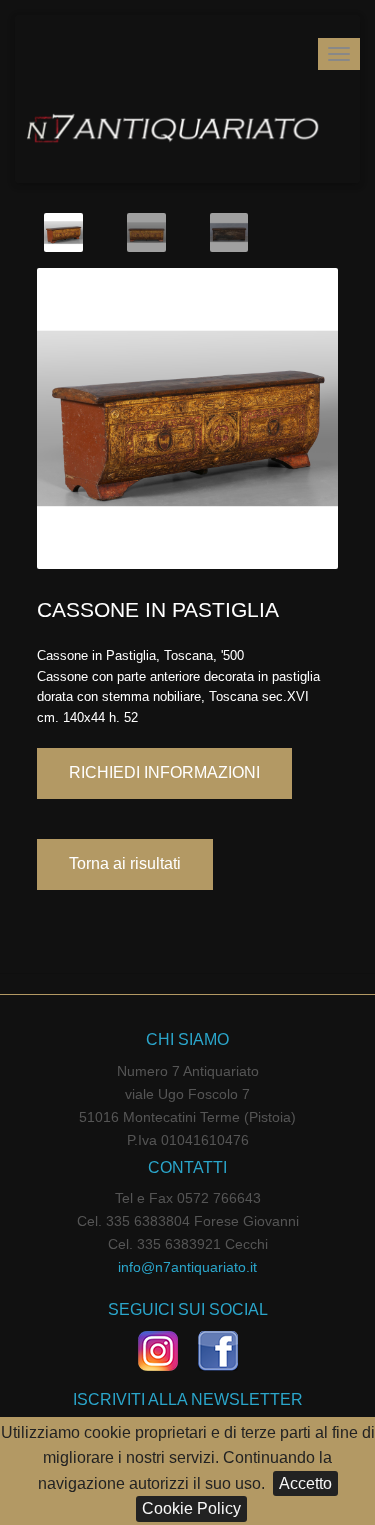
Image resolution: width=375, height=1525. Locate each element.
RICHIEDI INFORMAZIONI (164, 772)
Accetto (305, 1483)
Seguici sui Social (188, 1309)
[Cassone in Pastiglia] (187, 416)
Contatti (187, 1167)
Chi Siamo (187, 1039)
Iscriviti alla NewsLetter (188, 1399)
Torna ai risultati (125, 863)
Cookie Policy (191, 1508)
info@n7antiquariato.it (187, 1267)
